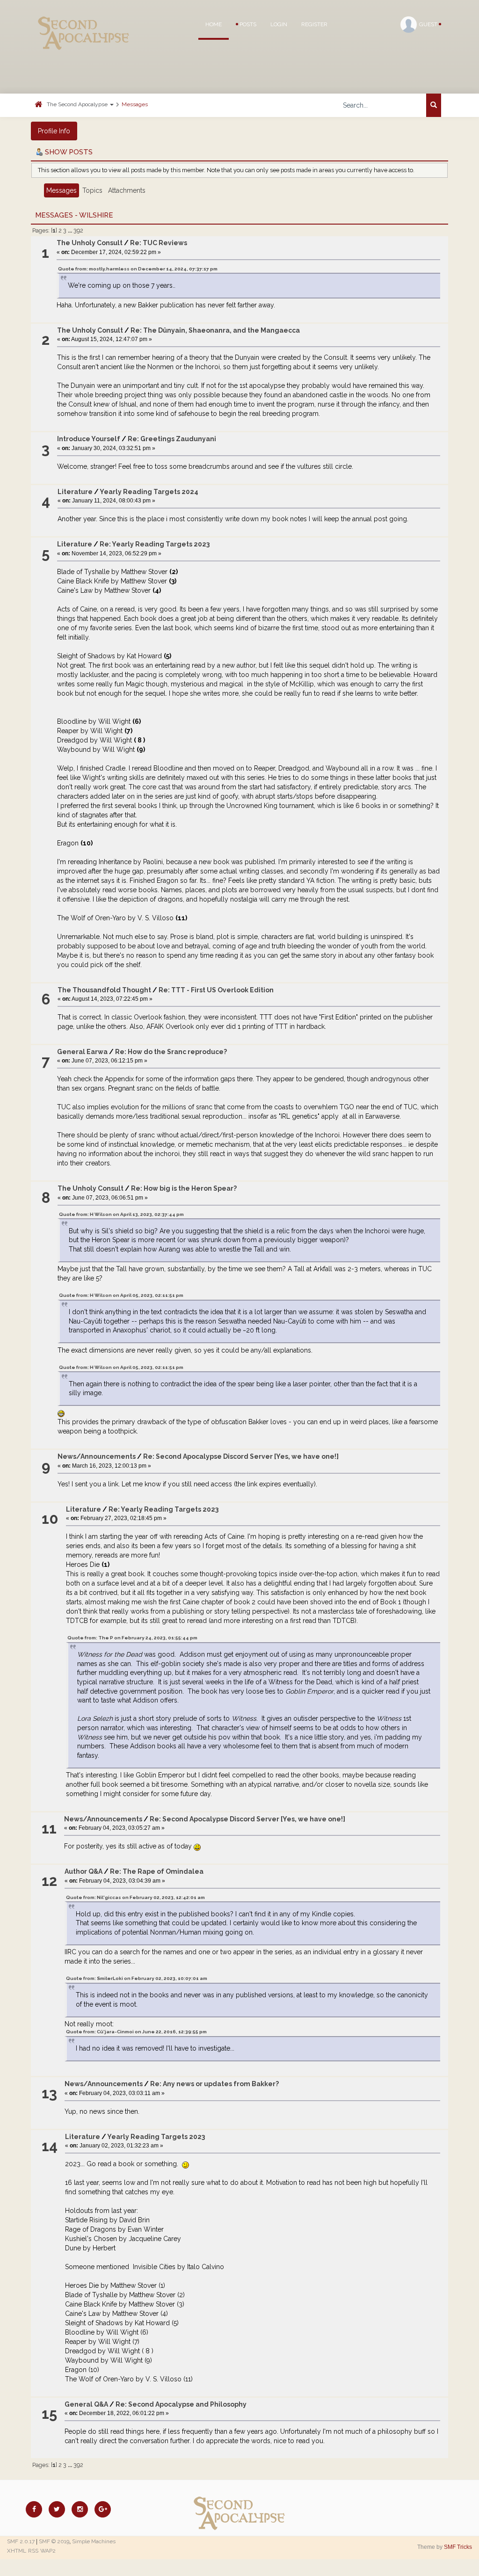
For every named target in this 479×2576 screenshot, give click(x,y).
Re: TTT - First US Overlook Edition (216, 990)
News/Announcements (97, 1456)
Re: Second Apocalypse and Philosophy (181, 2404)
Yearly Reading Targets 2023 (156, 2137)
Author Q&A (83, 1871)
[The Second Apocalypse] (84, 21)
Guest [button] (429, 24)
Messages (135, 104)
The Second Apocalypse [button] (78, 104)
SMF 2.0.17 (21, 2541)
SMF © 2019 (54, 2541)
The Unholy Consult (90, 243)
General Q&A (86, 2404)
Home (214, 24)
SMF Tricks (458, 2547)
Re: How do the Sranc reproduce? (171, 1052)
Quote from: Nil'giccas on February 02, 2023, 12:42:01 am (135, 1897)
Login (279, 24)
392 (78, 230)
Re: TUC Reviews (159, 243)
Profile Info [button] (54, 131)
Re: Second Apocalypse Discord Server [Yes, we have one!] (241, 1456)
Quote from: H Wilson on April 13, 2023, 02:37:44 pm (121, 1214)
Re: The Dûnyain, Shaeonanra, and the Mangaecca (215, 330)
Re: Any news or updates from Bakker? (214, 2084)
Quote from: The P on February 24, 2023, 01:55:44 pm (132, 1638)
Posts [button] (247, 24)
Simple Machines (94, 2541)
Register (314, 24)
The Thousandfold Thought (104, 990)
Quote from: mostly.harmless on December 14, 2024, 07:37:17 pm (138, 269)
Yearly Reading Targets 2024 (149, 492)
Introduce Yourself (89, 439)
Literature (75, 492)
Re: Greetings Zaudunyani (172, 439)
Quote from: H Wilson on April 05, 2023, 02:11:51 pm (121, 1295)
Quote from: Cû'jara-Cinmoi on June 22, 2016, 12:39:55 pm (136, 2032)
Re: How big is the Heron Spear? (184, 1188)
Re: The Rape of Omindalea (157, 1871)
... (71, 230)
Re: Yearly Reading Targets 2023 (155, 544)
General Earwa (82, 1052)
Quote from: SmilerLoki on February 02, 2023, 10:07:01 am (137, 1978)
